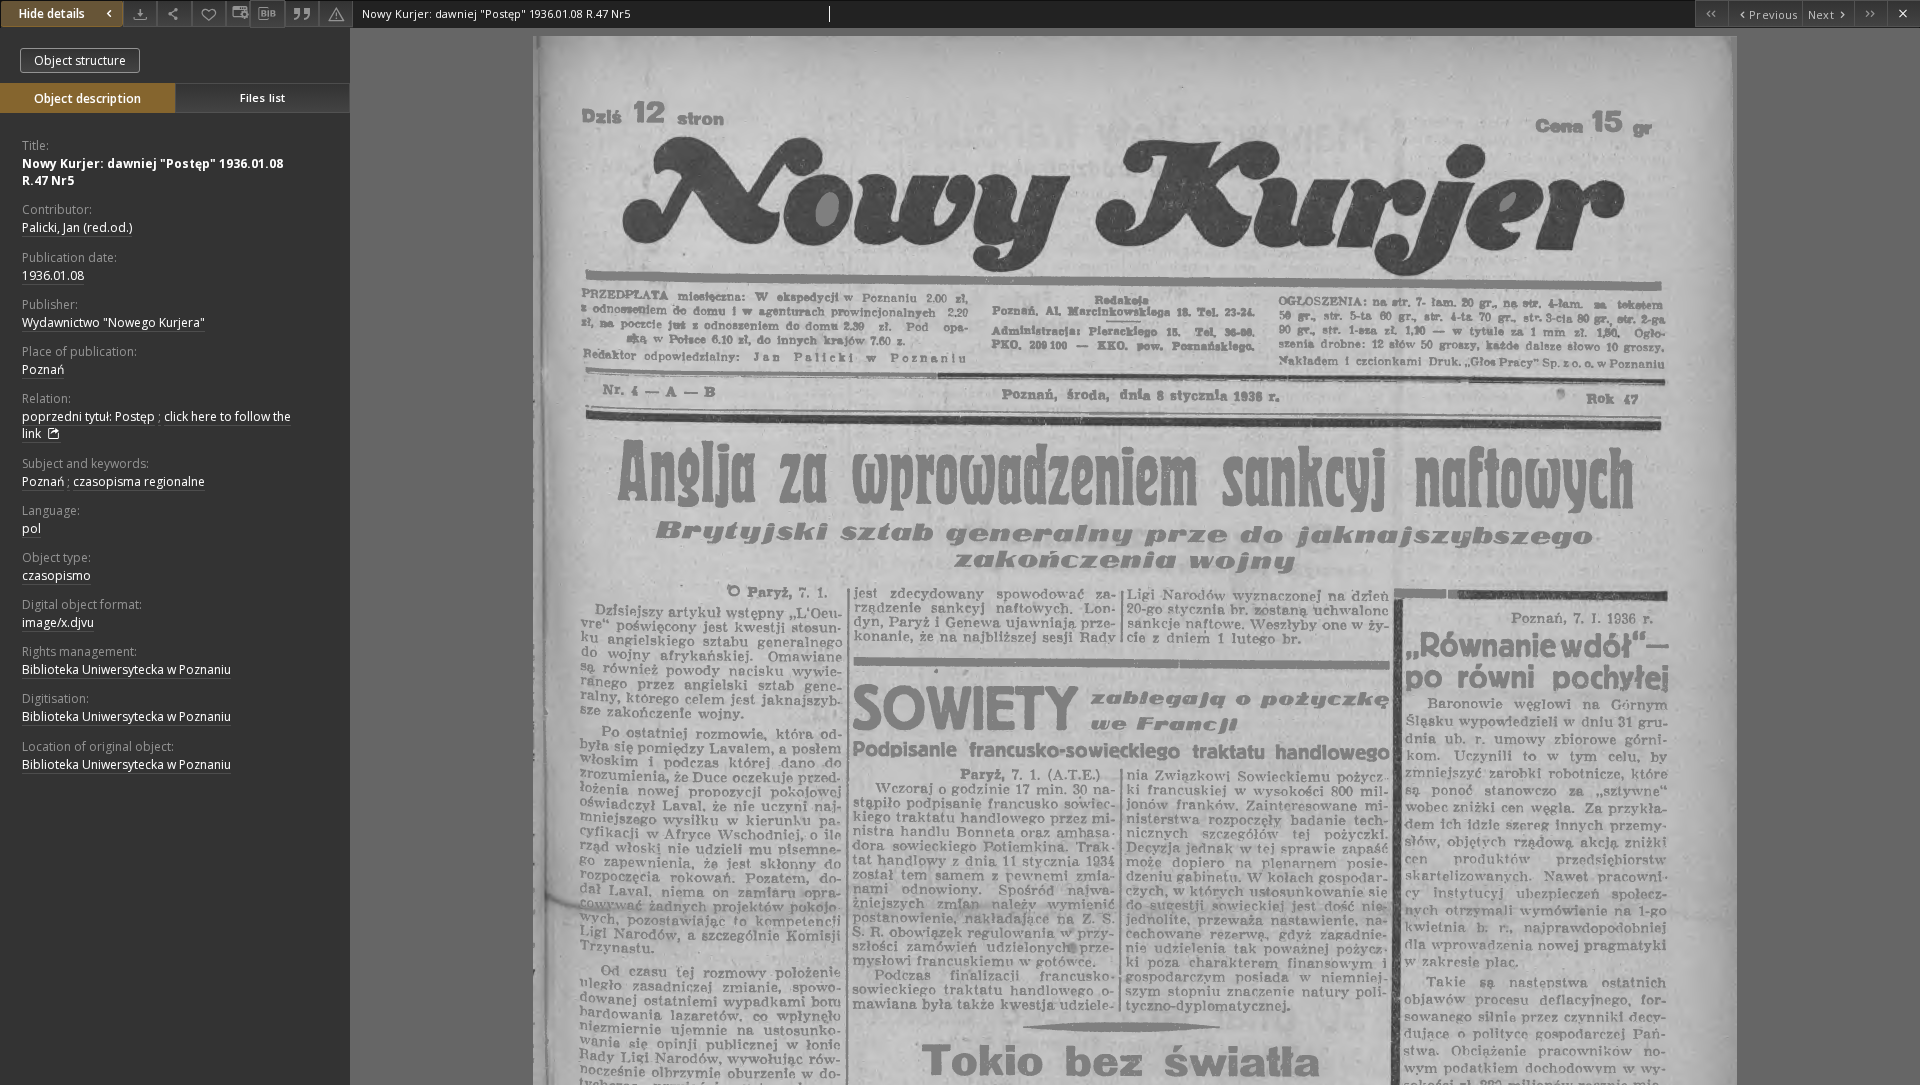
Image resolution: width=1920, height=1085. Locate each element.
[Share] (174, 13)
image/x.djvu (58, 622)
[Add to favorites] (209, 13)
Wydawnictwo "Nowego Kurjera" (113, 322)
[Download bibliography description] (267, 14)
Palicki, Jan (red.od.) (77, 227)
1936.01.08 (53, 275)
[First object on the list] (1711, 13)
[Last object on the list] (1870, 13)
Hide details (52, 13)
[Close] (1903, 13)
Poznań (43, 369)
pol (31, 528)
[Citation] (302, 13)
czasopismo (56, 575)
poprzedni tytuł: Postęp (88, 416)
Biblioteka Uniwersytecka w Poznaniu (126, 669)
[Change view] (238, 13)
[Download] (140, 13)
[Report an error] (336, 13)
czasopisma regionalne (139, 481)
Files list (262, 97)
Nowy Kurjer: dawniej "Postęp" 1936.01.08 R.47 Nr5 (152, 172)
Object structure (80, 60)
